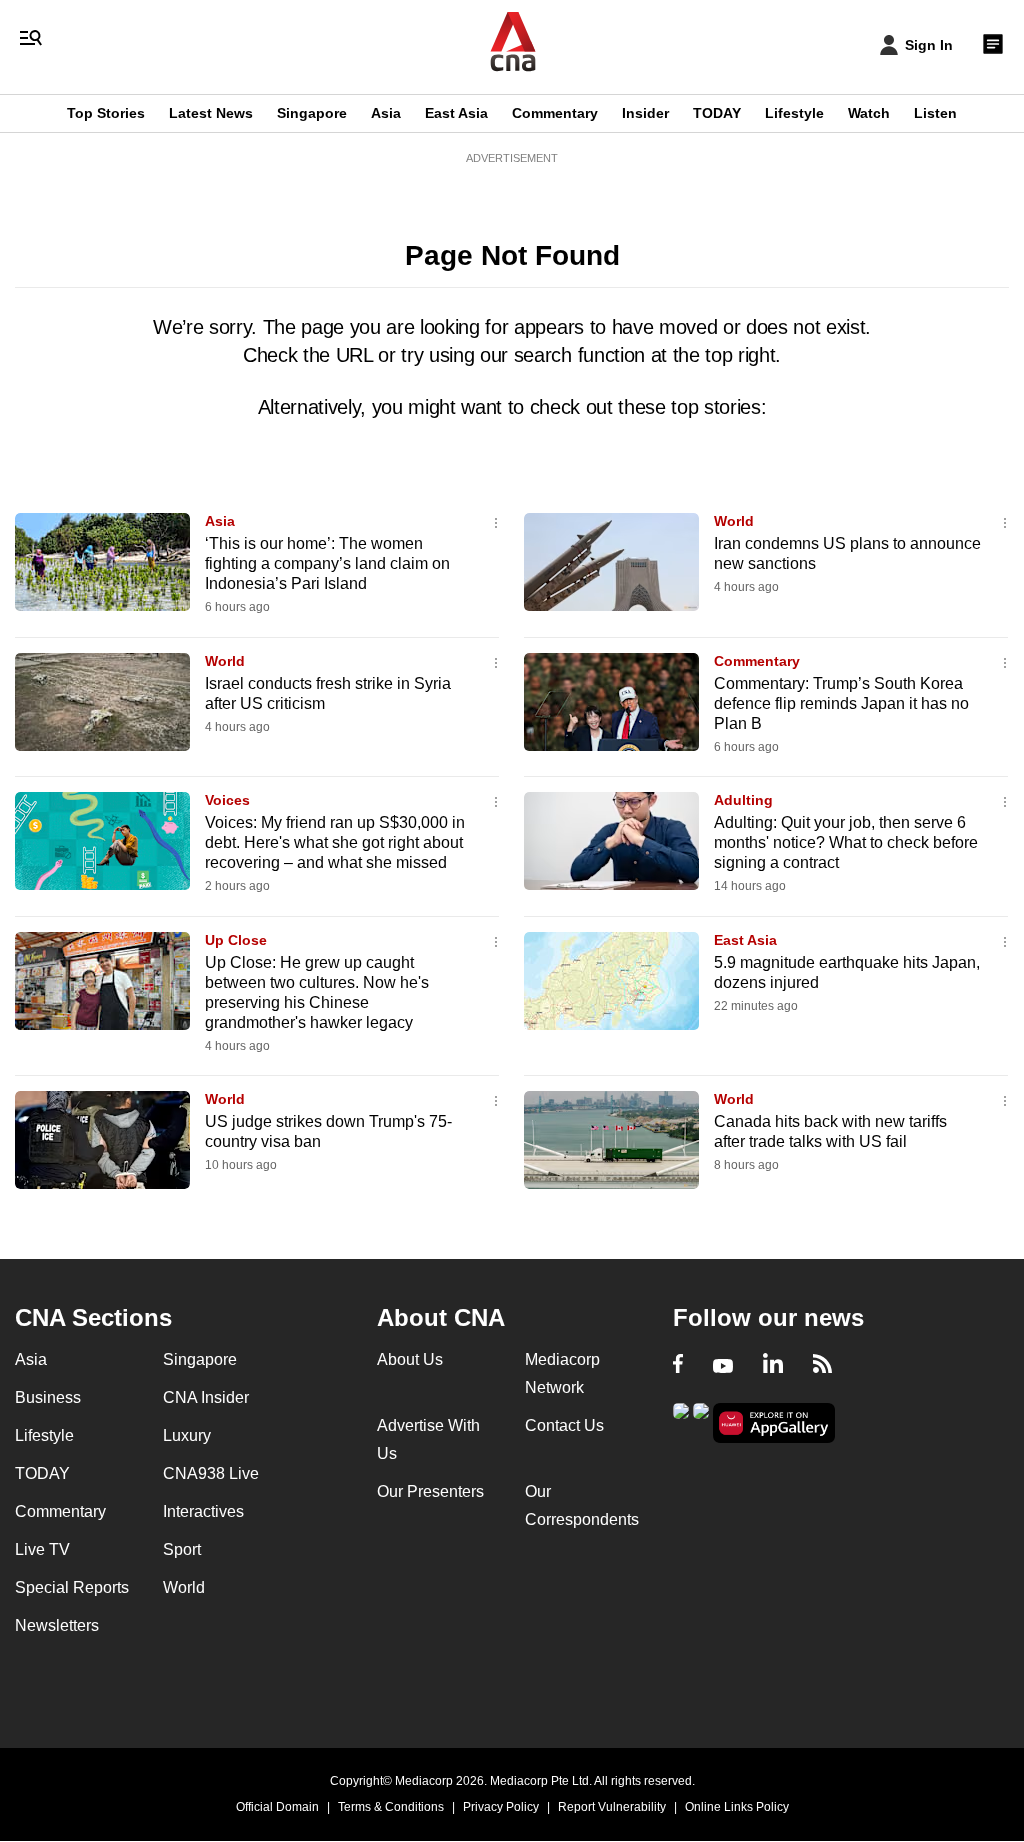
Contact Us (564, 1425)
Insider (645, 113)
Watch (869, 113)
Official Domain (277, 1807)
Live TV (42, 1549)
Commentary (555, 113)
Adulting (743, 800)
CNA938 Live (211, 1473)
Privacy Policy (501, 1807)
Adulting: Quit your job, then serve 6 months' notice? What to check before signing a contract (846, 842)
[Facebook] (678, 1366)
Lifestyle (794, 113)
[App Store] (701, 1421)
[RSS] (822, 1366)
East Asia (456, 113)
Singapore (312, 113)
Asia (386, 113)
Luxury (187, 1435)
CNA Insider (206, 1397)
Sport (182, 1549)
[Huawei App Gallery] (774, 1423)
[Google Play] (681, 1421)
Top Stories (106, 113)
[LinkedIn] (773, 1366)
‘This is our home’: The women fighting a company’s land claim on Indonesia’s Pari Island (327, 563)
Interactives (203, 1511)
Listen (935, 113)
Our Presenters (430, 1491)
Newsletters (57, 1625)
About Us (410, 1359)
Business (48, 1397)
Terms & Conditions (391, 1807)
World (734, 521)
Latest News (211, 113)
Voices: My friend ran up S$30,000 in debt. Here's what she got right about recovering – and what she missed (335, 842)
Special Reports (72, 1587)
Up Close (236, 940)
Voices (227, 800)
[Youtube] (723, 1366)
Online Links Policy (737, 1807)
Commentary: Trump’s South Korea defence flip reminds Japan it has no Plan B (841, 703)
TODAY (717, 113)
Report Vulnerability (612, 1807)
